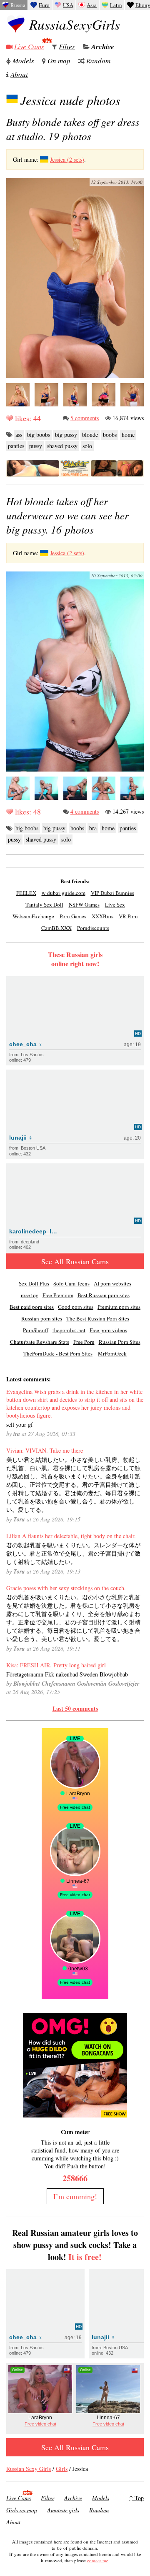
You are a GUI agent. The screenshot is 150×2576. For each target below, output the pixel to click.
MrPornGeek (112, 1353)
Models (23, 61)
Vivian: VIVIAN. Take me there (45, 1450)
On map (59, 61)
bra (93, 828)
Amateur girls (63, 2510)
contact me (98, 2560)
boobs (110, 435)
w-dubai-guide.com (64, 893)
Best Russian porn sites (104, 1295)
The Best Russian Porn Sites (98, 1318)
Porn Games (73, 916)
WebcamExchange (33, 916)
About (19, 74)
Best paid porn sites (32, 1307)
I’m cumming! (75, 2196)
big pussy (66, 435)
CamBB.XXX (56, 928)
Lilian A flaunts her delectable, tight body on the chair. (71, 1536)
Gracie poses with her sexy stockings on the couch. (66, 1588)
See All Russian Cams (75, 1261)
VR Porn (128, 916)
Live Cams (29, 46)
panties (16, 446)
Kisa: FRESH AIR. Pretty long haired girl (56, 1665)
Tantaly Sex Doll (44, 905)
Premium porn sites (119, 1307)
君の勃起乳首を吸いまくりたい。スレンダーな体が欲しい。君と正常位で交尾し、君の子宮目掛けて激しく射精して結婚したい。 (73, 1553)
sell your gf (20, 1425)
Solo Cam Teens (71, 1283)
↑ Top (136, 2498)
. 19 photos (73, 129)
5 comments (85, 418)
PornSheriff (36, 1330)
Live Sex (115, 905)
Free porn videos (108, 1330)
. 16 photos (67, 515)
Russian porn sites (42, 1318)
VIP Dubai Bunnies (112, 893)
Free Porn (84, 1342)
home (128, 435)
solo (87, 446)
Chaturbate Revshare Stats (40, 1342)
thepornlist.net (69, 1330)
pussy (36, 446)
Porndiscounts (93, 928)
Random (98, 61)
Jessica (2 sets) (67, 159)
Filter (67, 46)
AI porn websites (112, 1283)
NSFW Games (84, 905)
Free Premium (58, 1295)
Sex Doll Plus (34, 1283)
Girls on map (22, 2510)
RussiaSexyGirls (75, 24)
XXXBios (102, 916)
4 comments (85, 811)
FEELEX (26, 893)
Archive (103, 47)
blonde (90, 435)
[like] (10, 418)
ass (19, 435)
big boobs (39, 435)
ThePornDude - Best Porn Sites (58, 1353)
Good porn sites (76, 1307)
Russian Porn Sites (120, 1342)
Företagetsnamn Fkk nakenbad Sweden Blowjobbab (67, 1674)
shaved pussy (62, 446)
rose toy (30, 1295)
